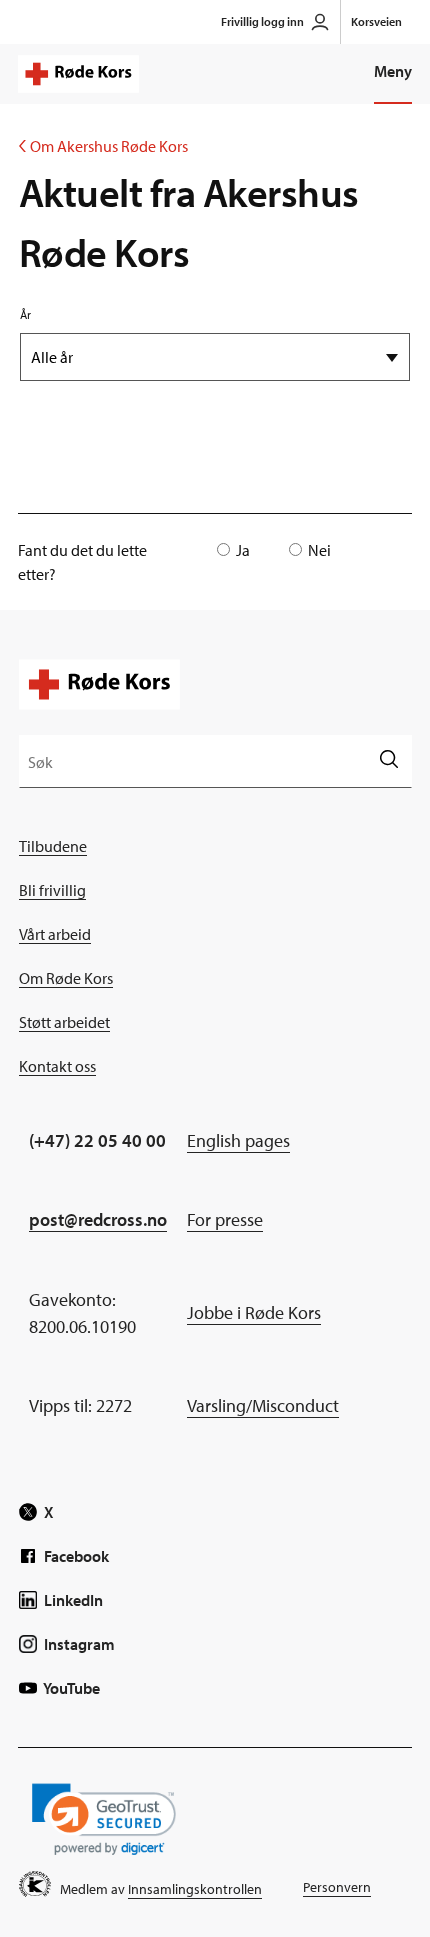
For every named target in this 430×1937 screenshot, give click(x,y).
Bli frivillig (52, 890)
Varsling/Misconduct (263, 1405)
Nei (319, 550)
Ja (243, 550)
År (25, 314)
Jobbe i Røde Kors (254, 1312)
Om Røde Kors (66, 978)
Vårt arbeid (55, 934)
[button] (104, 1819)
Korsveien (376, 21)
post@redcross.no (98, 1219)
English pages (238, 1140)
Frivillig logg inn (262, 21)
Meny (393, 71)
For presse (225, 1219)
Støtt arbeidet (64, 1022)
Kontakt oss (57, 1066)
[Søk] (388, 760)
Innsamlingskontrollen (195, 1889)
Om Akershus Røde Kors (103, 146)
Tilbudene (53, 846)
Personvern (337, 1887)
